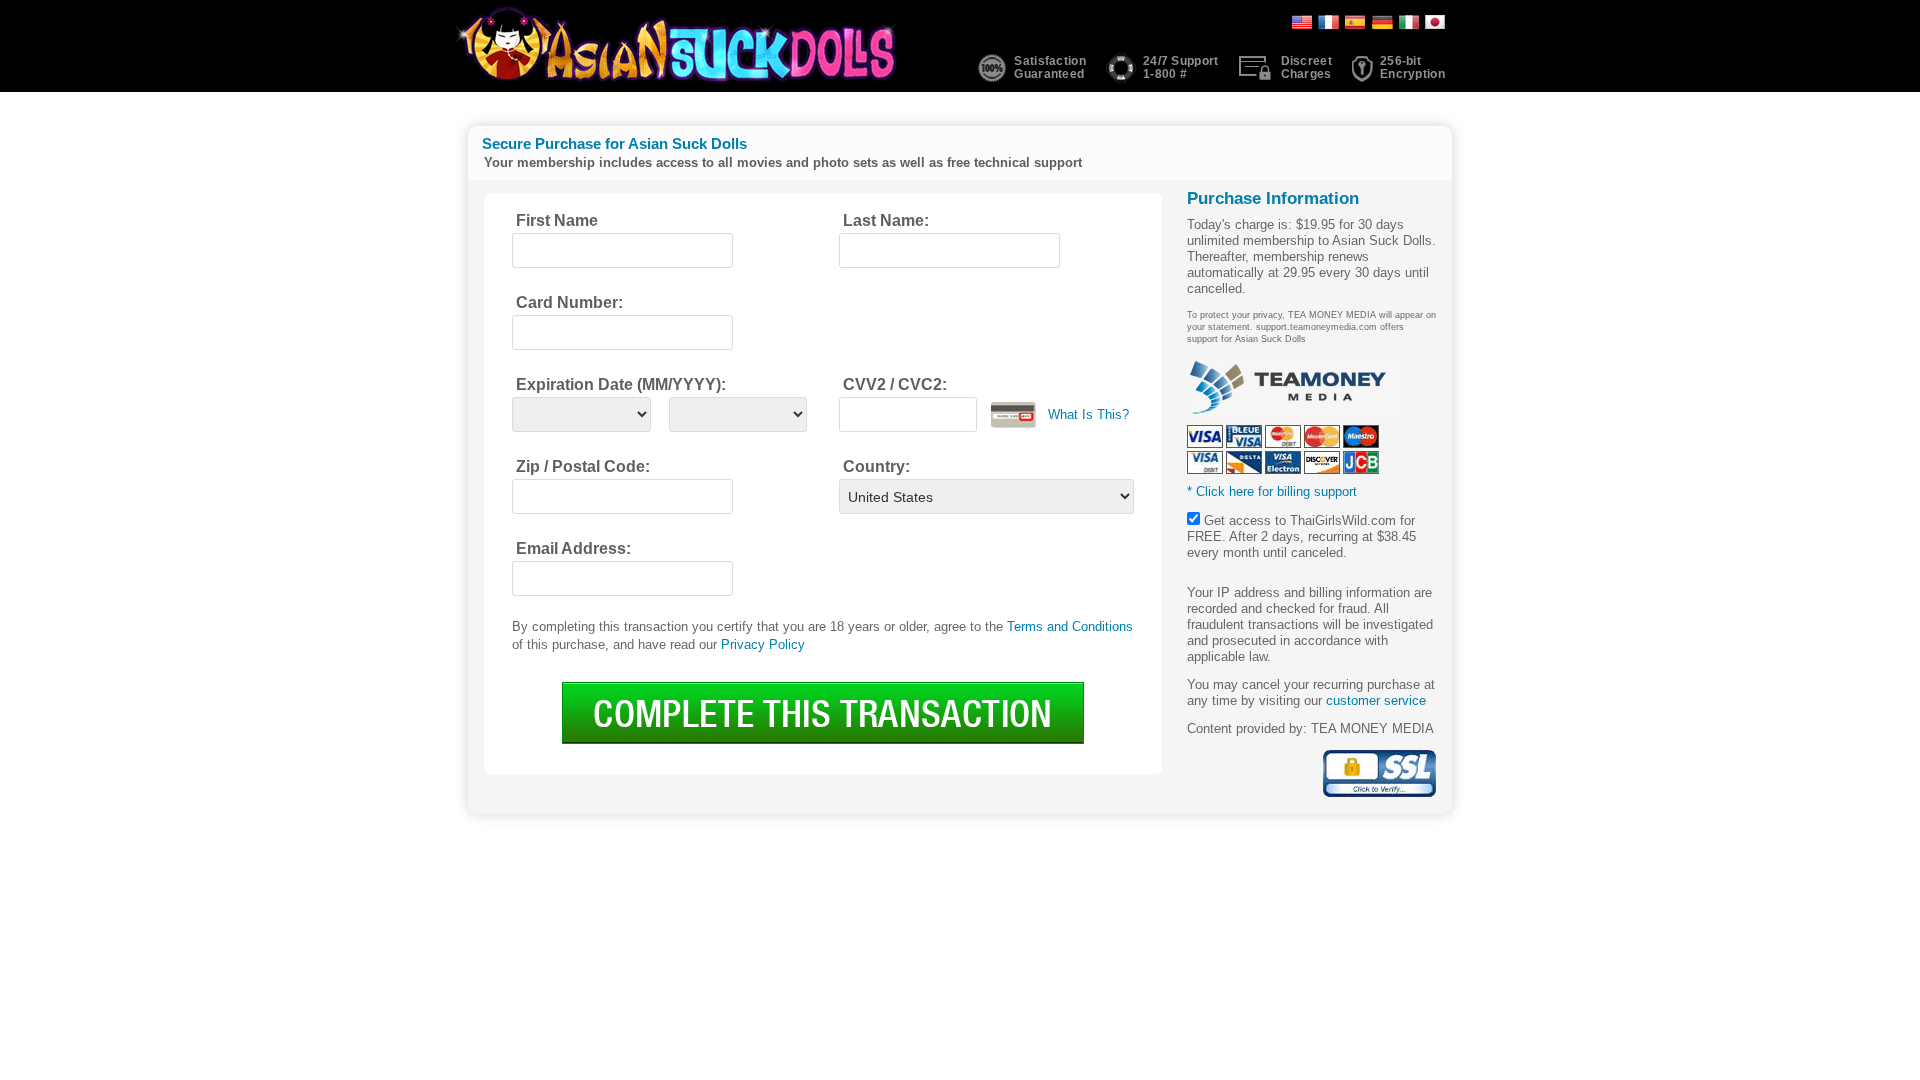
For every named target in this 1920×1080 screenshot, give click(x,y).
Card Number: (569, 302)
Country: (876, 466)
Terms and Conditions (1070, 626)
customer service (1376, 700)
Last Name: (886, 220)
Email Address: (573, 548)
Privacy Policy (763, 644)
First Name (557, 220)
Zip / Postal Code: (583, 466)
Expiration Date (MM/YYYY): (621, 384)
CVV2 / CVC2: (895, 384)
